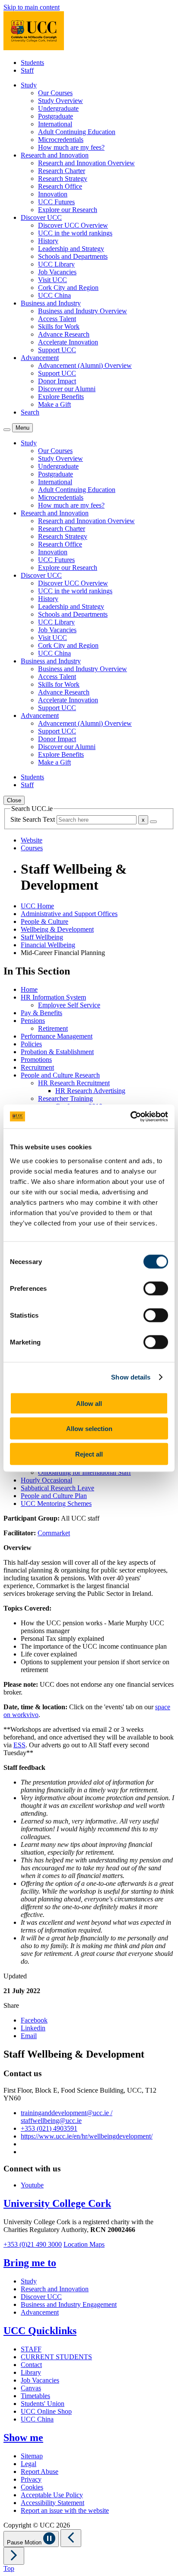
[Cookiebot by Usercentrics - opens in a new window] (130, 1116)
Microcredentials (61, 140)
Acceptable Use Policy (52, 2495)
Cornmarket (54, 1533)
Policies (31, 1044)
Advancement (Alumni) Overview (85, 365)
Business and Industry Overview (83, 311)
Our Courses (55, 93)
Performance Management (57, 1036)
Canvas (31, 2388)
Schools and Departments (73, 256)
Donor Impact (57, 381)
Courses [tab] (32, 848)
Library (31, 2372)
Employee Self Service (69, 1005)
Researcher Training (65, 1098)
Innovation (53, 194)
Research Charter (62, 171)
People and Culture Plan (54, 1496)
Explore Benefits (61, 397)
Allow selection (89, 1429)
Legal (29, 2464)
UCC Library (56, 264)
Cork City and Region (68, 288)
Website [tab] (32, 840)
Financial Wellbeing (48, 945)
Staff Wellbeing (42, 937)
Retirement (53, 1028)
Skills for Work (59, 326)
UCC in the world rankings (75, 233)
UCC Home (37, 906)
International (55, 124)
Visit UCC (52, 280)
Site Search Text (33, 819)
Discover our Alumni (67, 389)
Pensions (33, 1021)
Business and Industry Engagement (69, 2304)
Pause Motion (25, 2542)
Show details (131, 1377)
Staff (27, 70)
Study (29, 2281)
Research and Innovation (55, 2289)
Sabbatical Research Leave (57, 1488)
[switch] (156, 1288)
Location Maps (84, 2244)
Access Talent (57, 319)
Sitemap (32, 2456)
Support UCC (57, 350)
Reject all (89, 1454)
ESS (19, 1745)
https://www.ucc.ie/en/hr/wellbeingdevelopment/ (87, 2136)
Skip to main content (32, 7)
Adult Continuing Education (77, 132)
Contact (31, 2365)
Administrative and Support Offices (69, 914)
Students (32, 63)
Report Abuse (40, 2471)
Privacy (31, 2479)
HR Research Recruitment (74, 1083)
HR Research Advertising (90, 1091)
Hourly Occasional (46, 1480)
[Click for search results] (153, 822)
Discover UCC (41, 2297)
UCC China (54, 295)
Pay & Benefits (41, 1013)
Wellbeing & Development (57, 929)
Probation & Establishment (57, 1052)
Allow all (89, 1403)
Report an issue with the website (65, 2510)
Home (29, 989)
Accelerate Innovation (68, 342)
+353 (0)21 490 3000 (33, 2244)
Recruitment (37, 1067)
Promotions (36, 1060)
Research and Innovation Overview (86, 163)
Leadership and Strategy (71, 249)
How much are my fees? (71, 147)
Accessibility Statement (52, 2503)
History (48, 241)
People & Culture (44, 921)
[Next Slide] (14, 2556)
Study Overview (60, 101)
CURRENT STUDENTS (56, 2357)
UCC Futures (56, 202)
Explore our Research (68, 210)
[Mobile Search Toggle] (7, 430)
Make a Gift (54, 404)
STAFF (31, 2349)
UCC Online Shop (46, 2411)
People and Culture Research (60, 1075)
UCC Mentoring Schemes (56, 1503)
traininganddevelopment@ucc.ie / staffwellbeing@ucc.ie (67, 2117)
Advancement (40, 2312)
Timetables (35, 2396)
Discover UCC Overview (73, 225)
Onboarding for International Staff (84, 1472)
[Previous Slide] (71, 2538)
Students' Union (43, 2404)
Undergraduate (58, 108)
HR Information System (53, 997)
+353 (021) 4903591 (49, 2128)
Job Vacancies (57, 272)
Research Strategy (63, 178)
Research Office (60, 186)
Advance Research (64, 334)
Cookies (32, 2487)
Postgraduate (56, 116)
